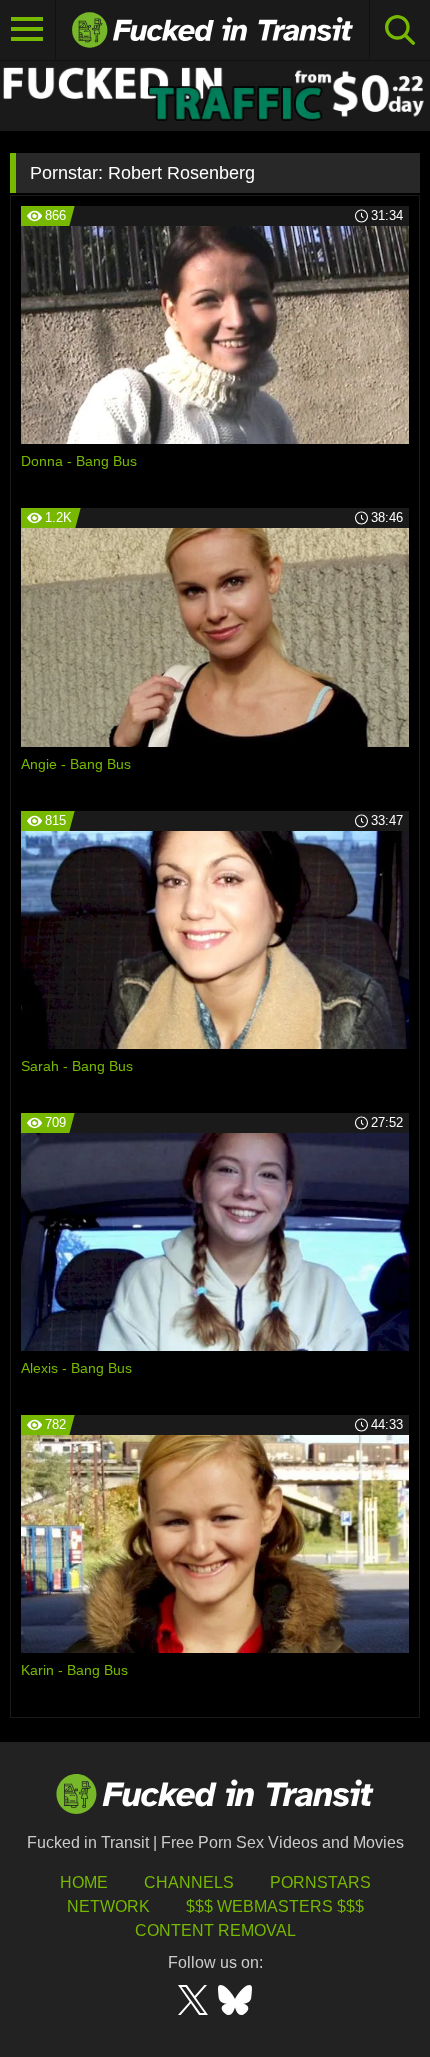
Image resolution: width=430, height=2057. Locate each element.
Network (108, 1906)
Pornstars (320, 1882)
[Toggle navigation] (28, 30)
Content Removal (215, 1930)
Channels (189, 1882)
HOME (84, 1882)
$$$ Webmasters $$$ (275, 1906)
